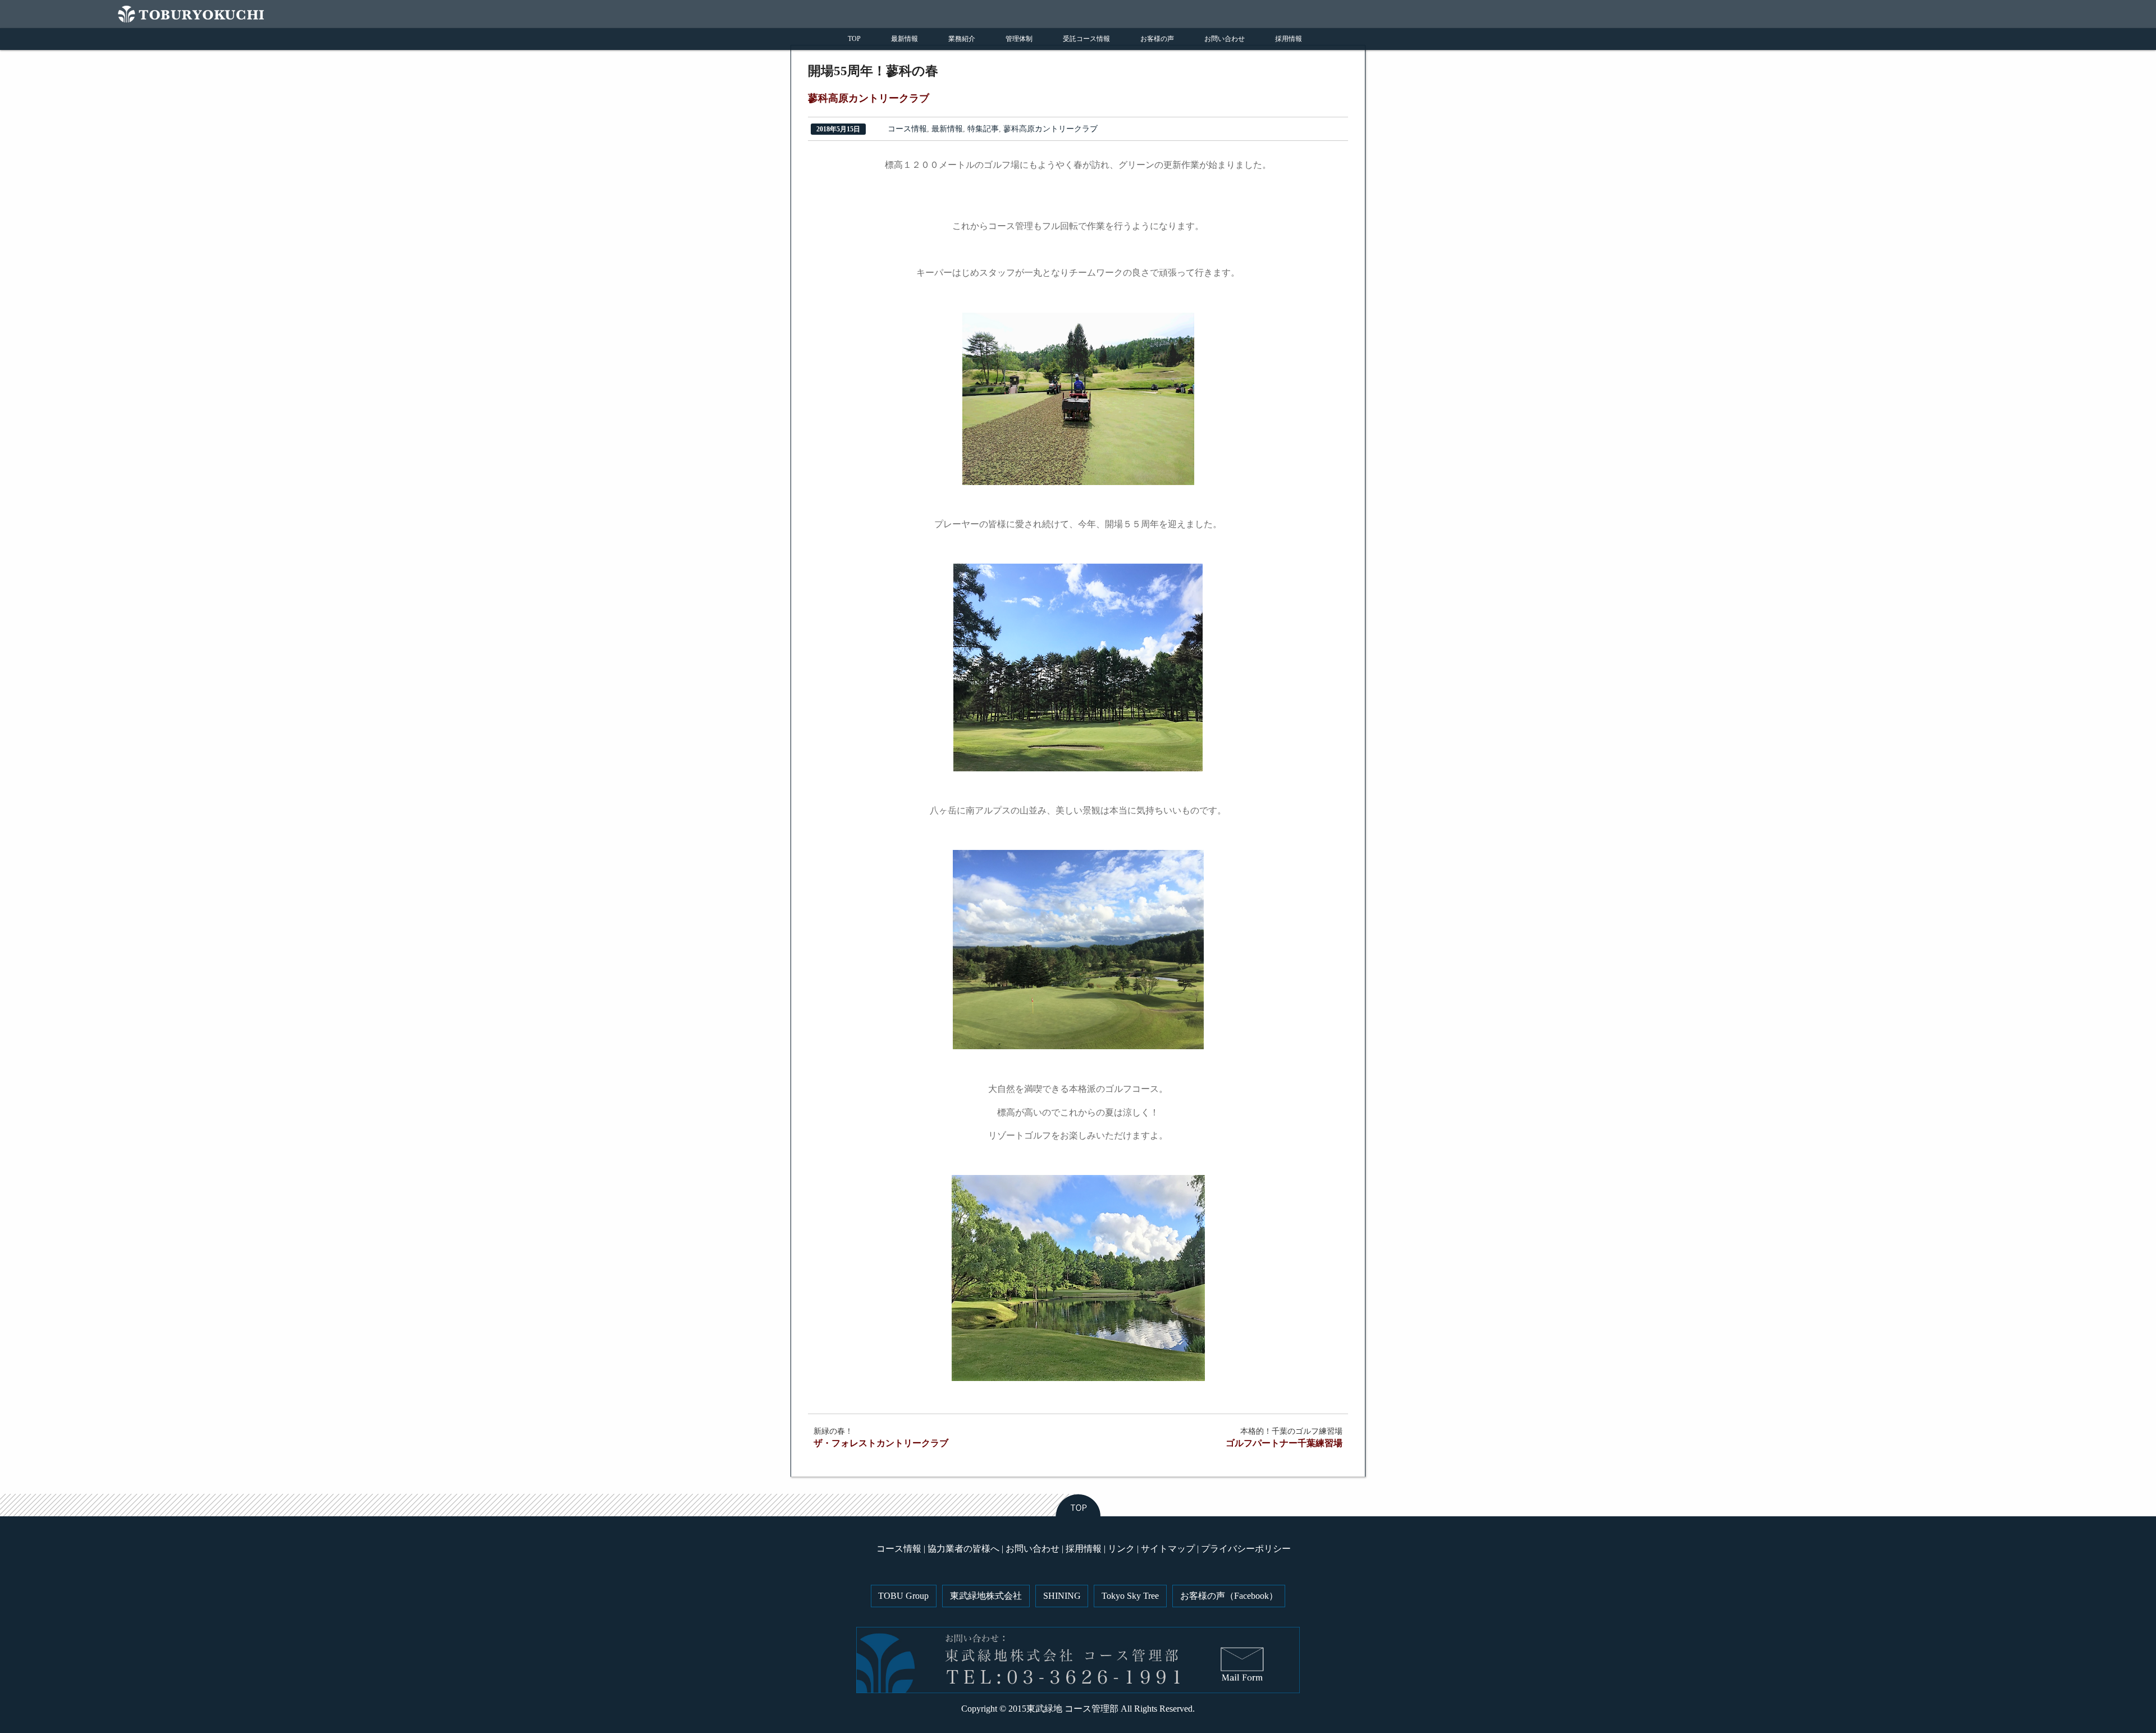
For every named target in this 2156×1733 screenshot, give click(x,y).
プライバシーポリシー (1246, 1549)
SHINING (1062, 1596)
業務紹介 (962, 39)
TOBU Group (903, 1596)
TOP (854, 39)
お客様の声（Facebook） (1229, 1596)
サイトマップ (1168, 1549)
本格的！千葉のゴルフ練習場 (1284, 1437)
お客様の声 (1157, 39)
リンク (1121, 1549)
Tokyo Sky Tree (1130, 1596)
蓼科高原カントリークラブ (1050, 129)
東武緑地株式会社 (986, 1596)
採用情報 (1289, 39)
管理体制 (1019, 39)
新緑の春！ (881, 1437)
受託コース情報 (1086, 39)
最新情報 (905, 39)
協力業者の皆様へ (963, 1549)
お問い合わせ (1225, 39)
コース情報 (907, 129)
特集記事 (983, 129)
